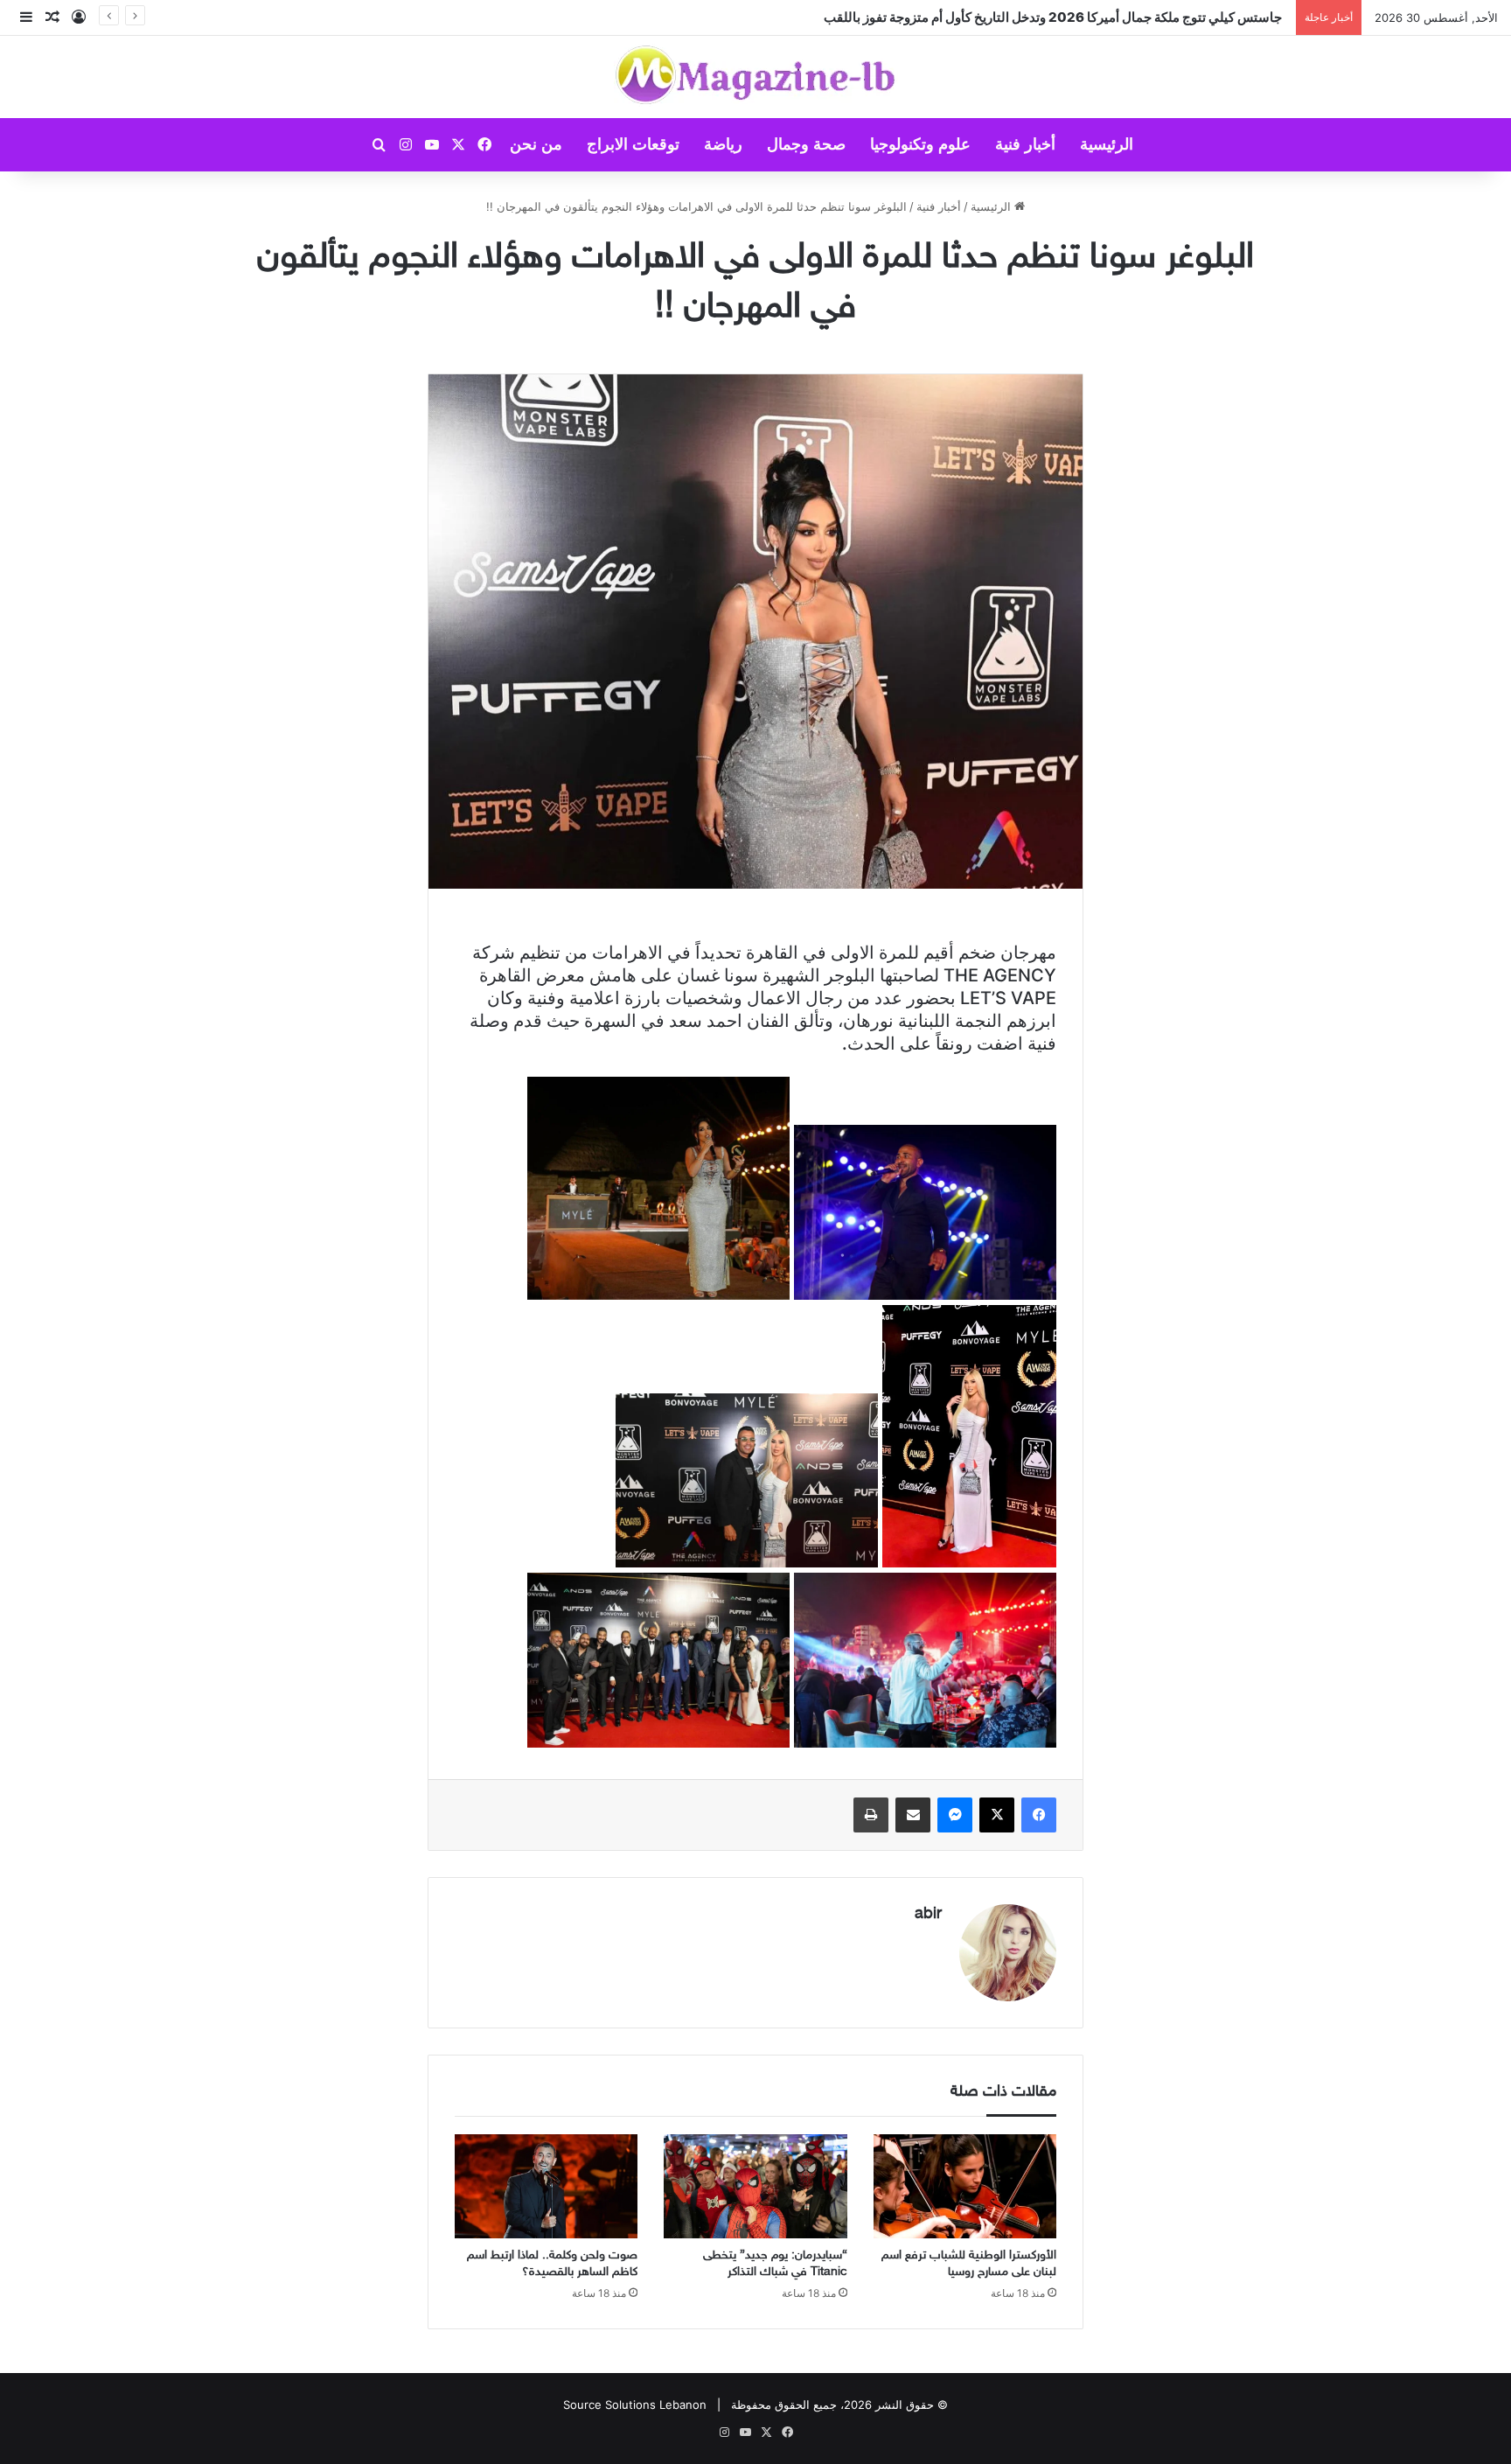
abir (928, 1915)
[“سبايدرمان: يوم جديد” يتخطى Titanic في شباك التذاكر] (755, 2186)
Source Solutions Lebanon (635, 2405)
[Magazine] (756, 77)
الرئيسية (1107, 144)
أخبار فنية (1025, 144)
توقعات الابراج (633, 144)
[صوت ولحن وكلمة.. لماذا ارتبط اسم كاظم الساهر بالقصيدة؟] (546, 2186)
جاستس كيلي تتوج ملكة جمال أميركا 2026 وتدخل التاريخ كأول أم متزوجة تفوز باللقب (1055, 17)
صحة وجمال (806, 144)
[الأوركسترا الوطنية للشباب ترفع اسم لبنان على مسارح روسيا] (965, 2186)
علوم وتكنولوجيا (920, 144)
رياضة (723, 144)
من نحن (536, 144)
